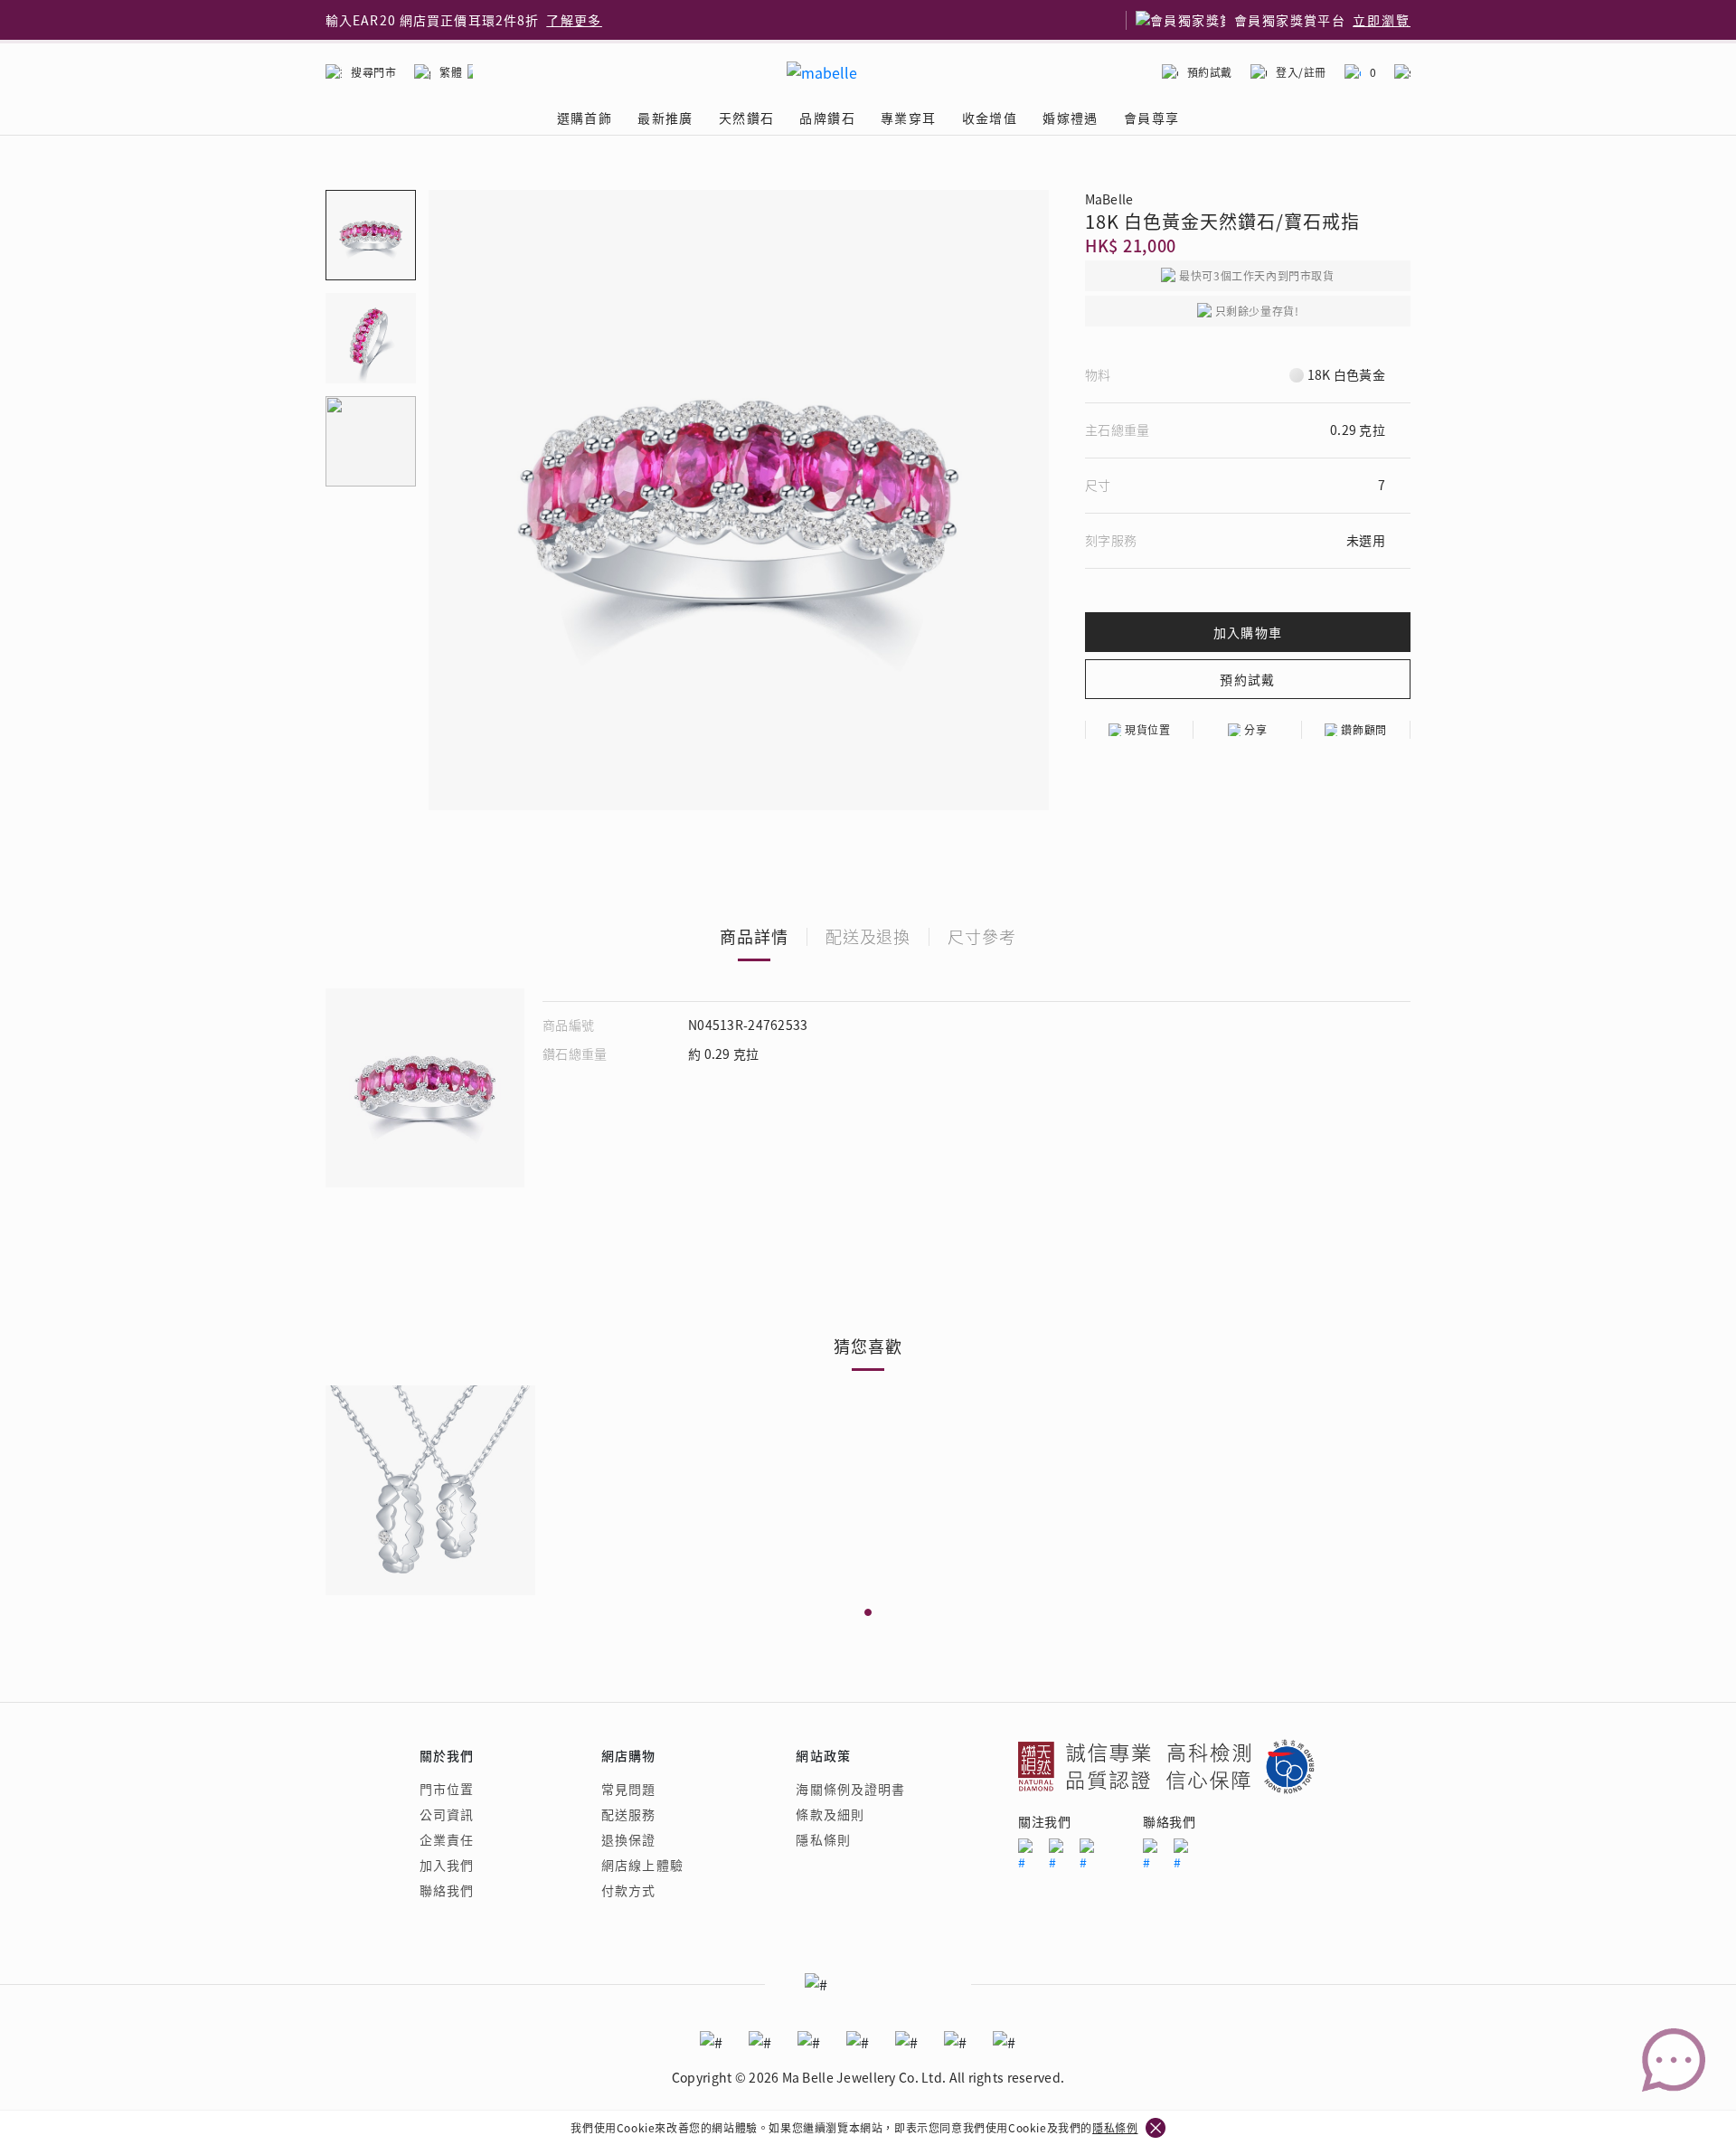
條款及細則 (830, 1814)
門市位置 (447, 1789)
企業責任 (447, 1839)
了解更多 (574, 20)
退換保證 (628, 1839)
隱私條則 (823, 1839)
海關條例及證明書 (850, 1789)
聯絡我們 (447, 1890)
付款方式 (628, 1890)
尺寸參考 (982, 936)
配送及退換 (868, 936)
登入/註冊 (1301, 72)
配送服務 (628, 1814)
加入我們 (447, 1865)
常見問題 (628, 1789)
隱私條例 (1115, 2127)
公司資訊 (447, 1814)
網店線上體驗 (642, 1865)
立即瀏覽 (1382, 20)
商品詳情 (754, 936)
